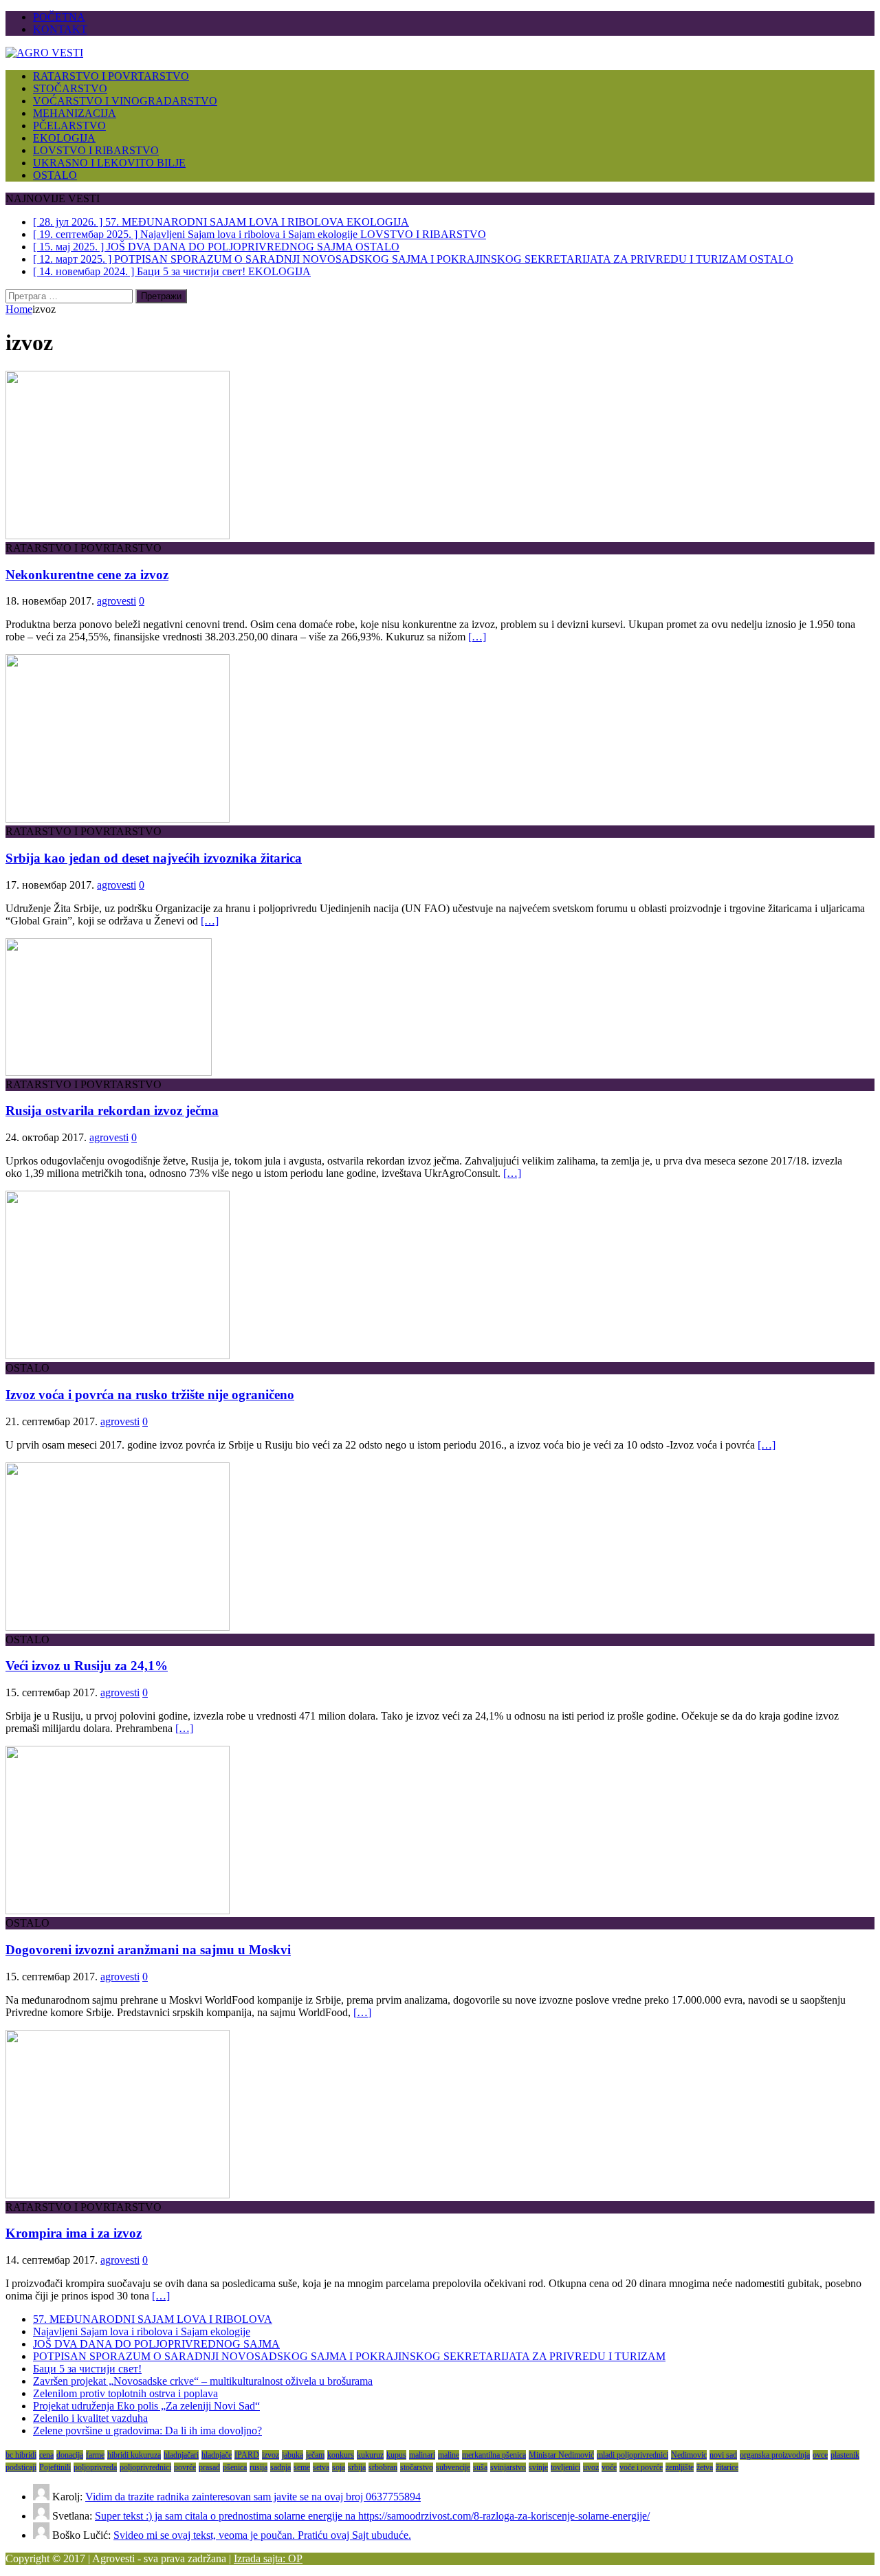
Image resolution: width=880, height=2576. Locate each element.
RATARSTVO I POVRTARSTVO (111, 76)
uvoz (591, 2467)
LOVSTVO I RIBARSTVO (96, 150)
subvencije (453, 2467)
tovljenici (565, 2467)
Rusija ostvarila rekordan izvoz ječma (112, 1111)
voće (609, 2467)
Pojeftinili (55, 2467)
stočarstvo (417, 2467)
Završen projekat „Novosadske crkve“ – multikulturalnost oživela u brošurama (203, 2381)
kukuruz (370, 2455)
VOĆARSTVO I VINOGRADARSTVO (125, 101)
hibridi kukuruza (134, 2455)
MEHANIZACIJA (75, 113)
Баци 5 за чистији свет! (87, 2369)
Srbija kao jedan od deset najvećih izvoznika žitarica (154, 858)
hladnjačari (181, 2455)
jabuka (293, 2455)
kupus (396, 2455)
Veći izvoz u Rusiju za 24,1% (87, 1666)
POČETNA (59, 17)
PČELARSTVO (69, 126)
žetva (705, 2467)
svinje (538, 2467)
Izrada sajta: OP (268, 2558)
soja (339, 2467)
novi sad (723, 2455)
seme (302, 2467)
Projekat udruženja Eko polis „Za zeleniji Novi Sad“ (146, 2406)
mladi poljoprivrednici (632, 2455)
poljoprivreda (95, 2467)
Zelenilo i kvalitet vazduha (90, 2418)
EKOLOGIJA (64, 138)
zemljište (680, 2467)
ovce (820, 2455)
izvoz (271, 2455)
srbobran (383, 2467)
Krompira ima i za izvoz (74, 2233)
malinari (422, 2455)
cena (46, 2455)
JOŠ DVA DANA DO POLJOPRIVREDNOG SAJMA (156, 2344)
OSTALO (55, 175)
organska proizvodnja (775, 2455)
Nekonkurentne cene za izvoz (87, 575)
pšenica (235, 2467)
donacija (70, 2455)
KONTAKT (60, 29)
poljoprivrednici (145, 2467)
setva (321, 2467)
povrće (185, 2467)
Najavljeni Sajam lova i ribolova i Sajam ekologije (142, 2331)
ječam (315, 2455)
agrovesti (117, 601)
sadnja (280, 2467)
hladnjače (217, 2455)
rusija (258, 2467)
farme (95, 2455)
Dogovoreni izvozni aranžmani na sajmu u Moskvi (148, 1950)
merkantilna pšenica (494, 2455)
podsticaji (21, 2467)
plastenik (845, 2455)
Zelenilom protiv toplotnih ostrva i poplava (125, 2393)
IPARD (247, 2455)
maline (449, 2455)
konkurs (341, 2455)
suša (480, 2467)
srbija (357, 2467)
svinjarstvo (508, 2467)
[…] (477, 637)
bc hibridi (21, 2455)
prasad (209, 2467)
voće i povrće (641, 2467)
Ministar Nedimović (561, 2455)
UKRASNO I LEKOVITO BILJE (109, 163)
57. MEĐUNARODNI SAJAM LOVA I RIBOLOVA (153, 2319)
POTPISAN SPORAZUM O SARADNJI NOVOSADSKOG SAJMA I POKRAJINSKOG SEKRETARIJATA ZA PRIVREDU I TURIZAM (349, 2356)
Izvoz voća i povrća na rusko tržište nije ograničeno (150, 1395)
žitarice (727, 2467)
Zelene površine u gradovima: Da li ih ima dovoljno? (147, 2431)
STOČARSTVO (70, 88)
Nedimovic (689, 2455)
